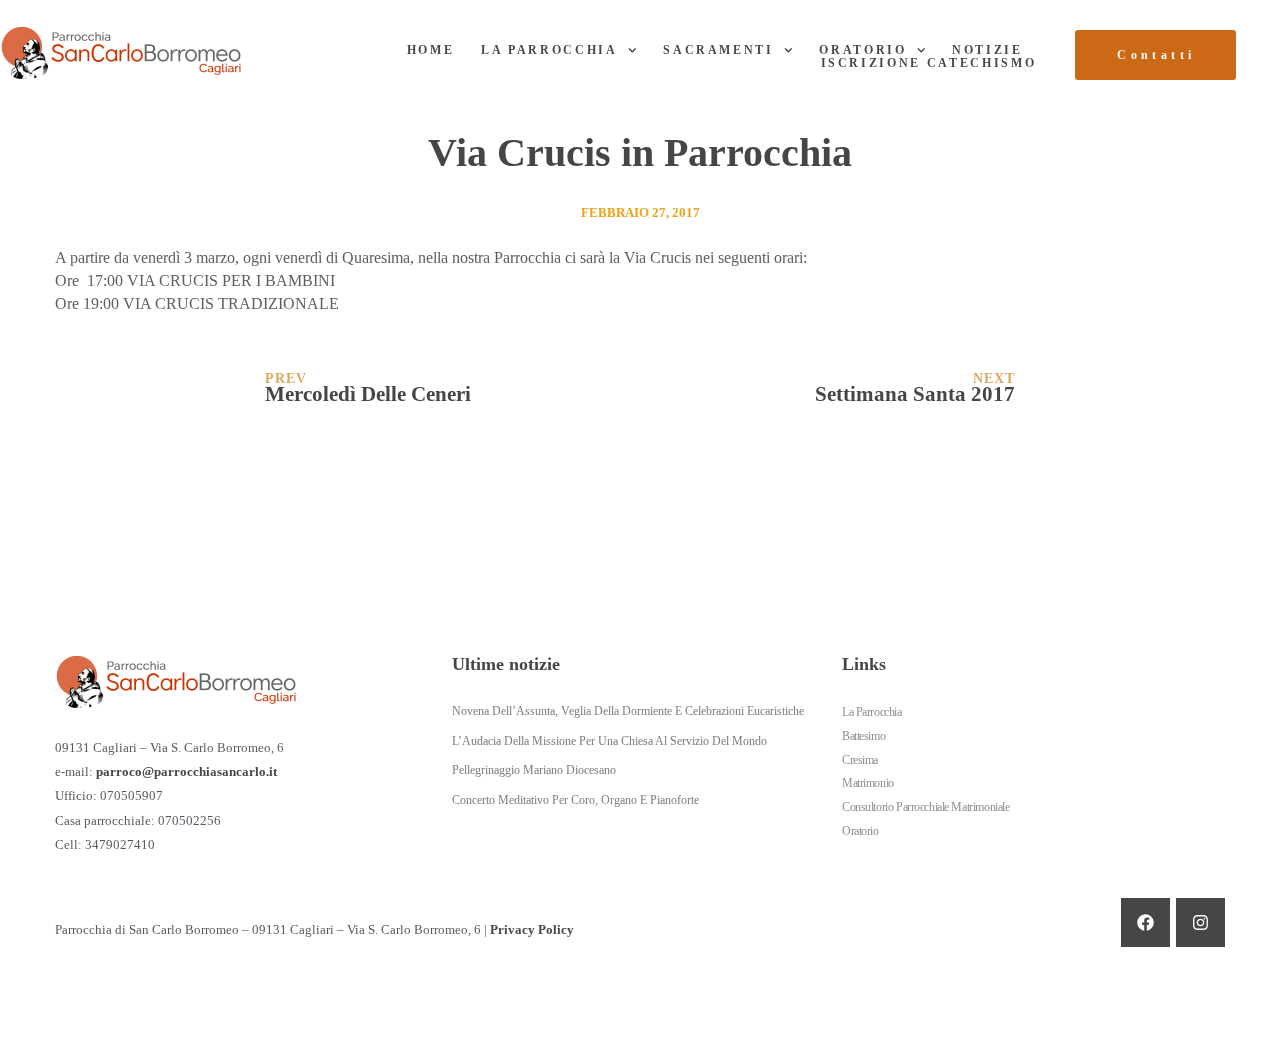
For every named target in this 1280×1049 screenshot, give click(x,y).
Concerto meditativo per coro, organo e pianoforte (575, 800)
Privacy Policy (532, 930)
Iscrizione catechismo (929, 63)
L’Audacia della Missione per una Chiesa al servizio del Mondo (609, 741)
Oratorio (862, 50)
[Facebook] (1145, 922)
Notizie (987, 50)
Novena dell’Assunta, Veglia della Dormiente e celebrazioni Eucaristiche (628, 711)
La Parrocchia (549, 50)
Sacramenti (718, 50)
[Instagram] (1200, 922)
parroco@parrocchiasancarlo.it (186, 772)
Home (431, 50)
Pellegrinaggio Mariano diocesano (534, 770)
